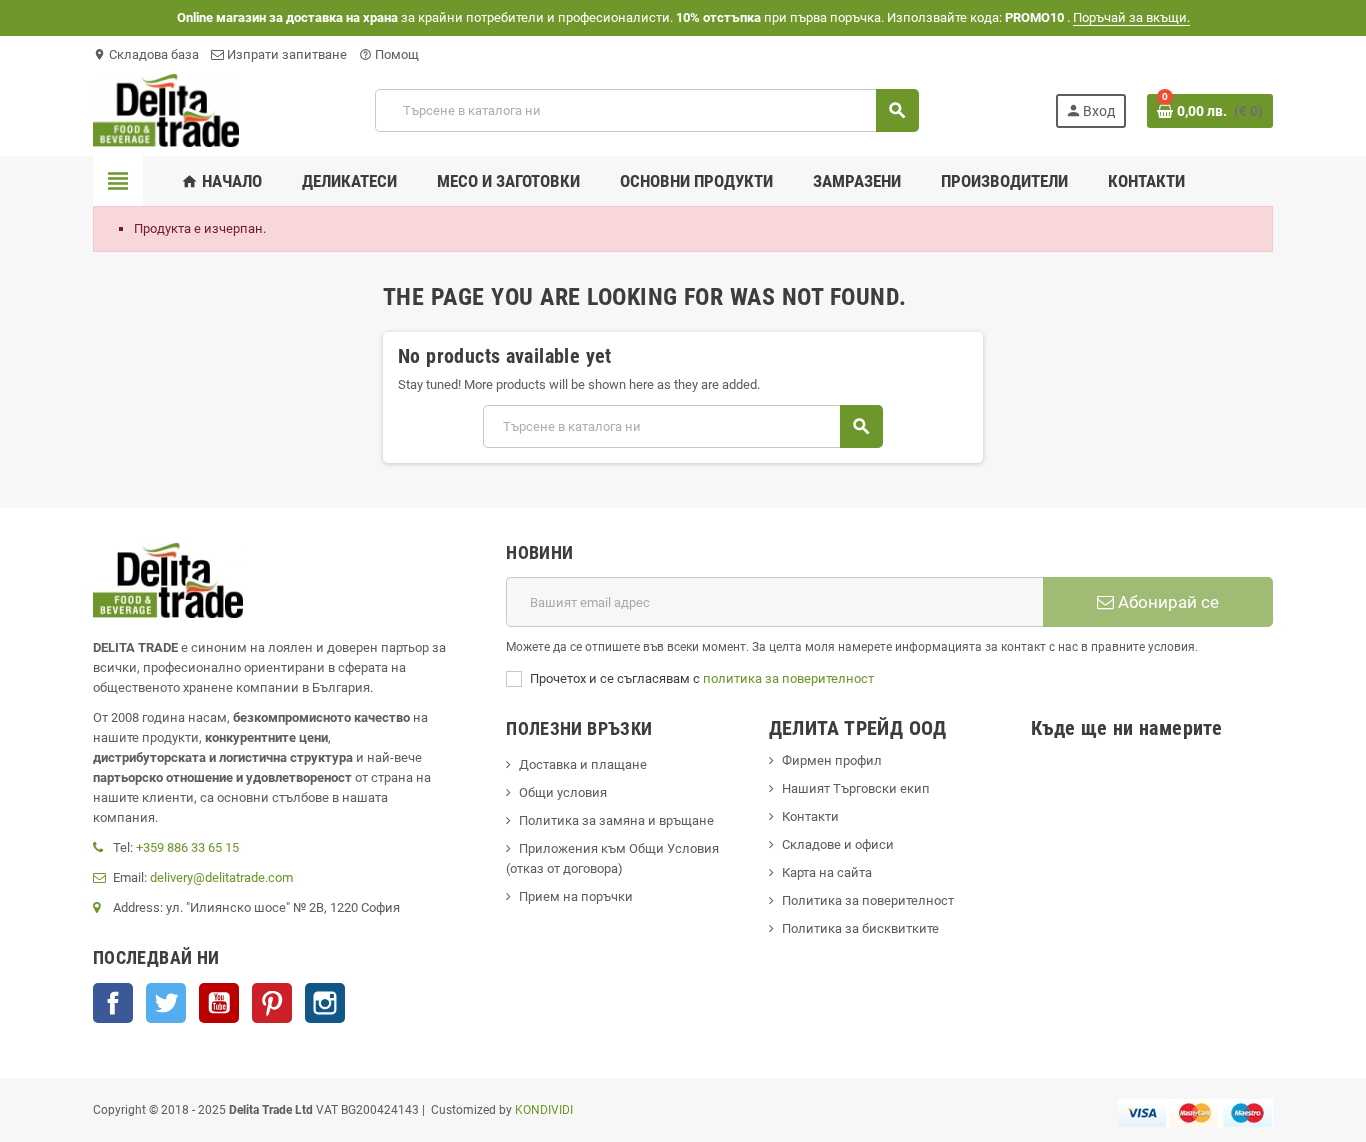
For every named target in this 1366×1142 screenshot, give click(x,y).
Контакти (810, 816)
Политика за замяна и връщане (616, 820)
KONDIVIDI (544, 1110)
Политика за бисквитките (860, 928)
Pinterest (272, 1003)
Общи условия (563, 792)
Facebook (113, 1003)
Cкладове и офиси (838, 844)
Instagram (325, 1003)
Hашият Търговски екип (856, 788)
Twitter (166, 1003)
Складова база (146, 54)
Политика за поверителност (868, 900)
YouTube (219, 1003)
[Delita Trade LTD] (166, 109)
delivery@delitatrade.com (221, 877)
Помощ (389, 54)
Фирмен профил (832, 760)
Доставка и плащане (583, 764)
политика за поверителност (788, 678)
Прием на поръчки (576, 896)
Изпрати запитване (285, 54)
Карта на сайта (827, 872)
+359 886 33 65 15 (187, 847)
